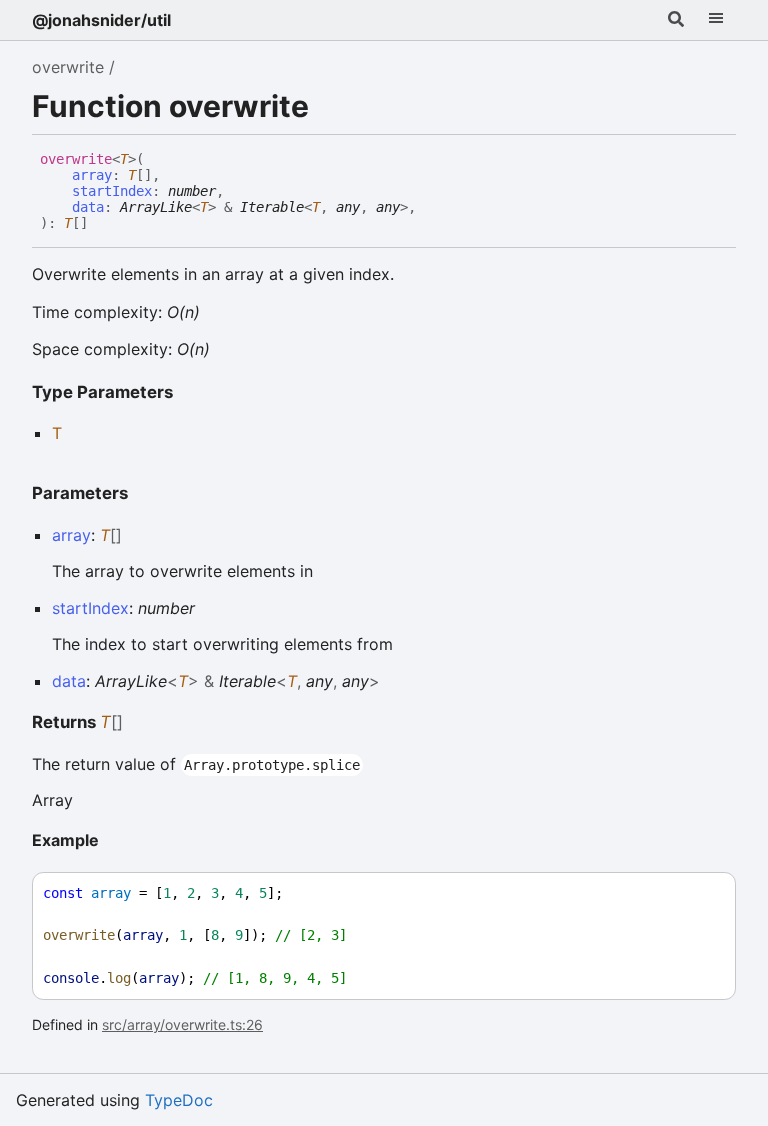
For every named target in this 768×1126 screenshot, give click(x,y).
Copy (702, 893)
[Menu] (716, 20)
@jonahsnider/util (101, 20)
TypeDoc (179, 1100)
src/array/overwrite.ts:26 (182, 1024)
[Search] (676, 20)
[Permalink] (103, 224)
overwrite (68, 67)
